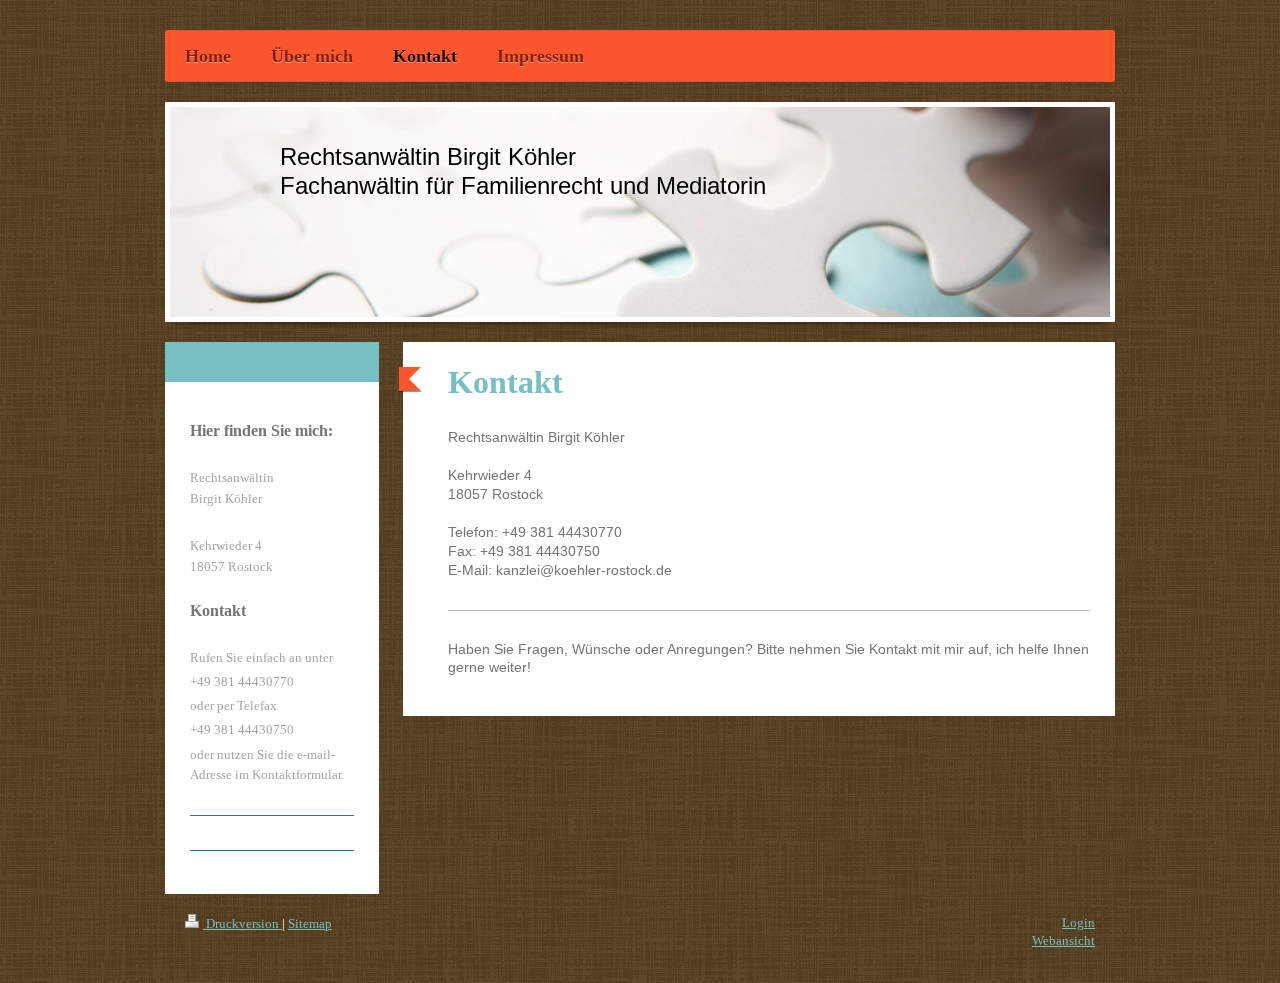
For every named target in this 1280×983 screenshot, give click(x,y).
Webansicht (1063, 940)
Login (1078, 922)
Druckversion (242, 923)
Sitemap (310, 923)
